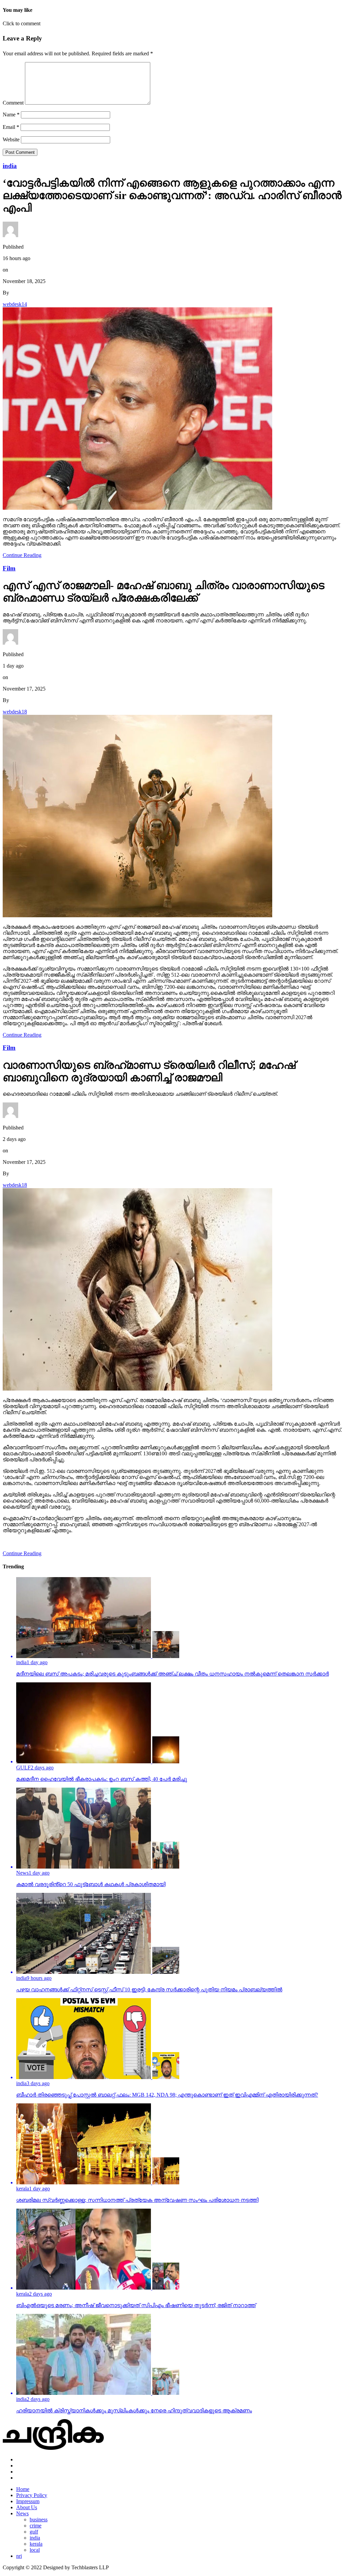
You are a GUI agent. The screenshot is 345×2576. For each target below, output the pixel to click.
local (35, 2550)
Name (11, 115)
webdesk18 (15, 712)
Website (11, 139)
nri (19, 2556)
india (35, 2538)
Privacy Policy (32, 2495)
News (22, 2513)
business (39, 2519)
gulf (34, 2532)
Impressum (28, 2501)
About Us (27, 2507)
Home (23, 2489)
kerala (36, 2544)
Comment (13, 103)
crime (36, 2526)
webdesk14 (15, 304)
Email (11, 127)
